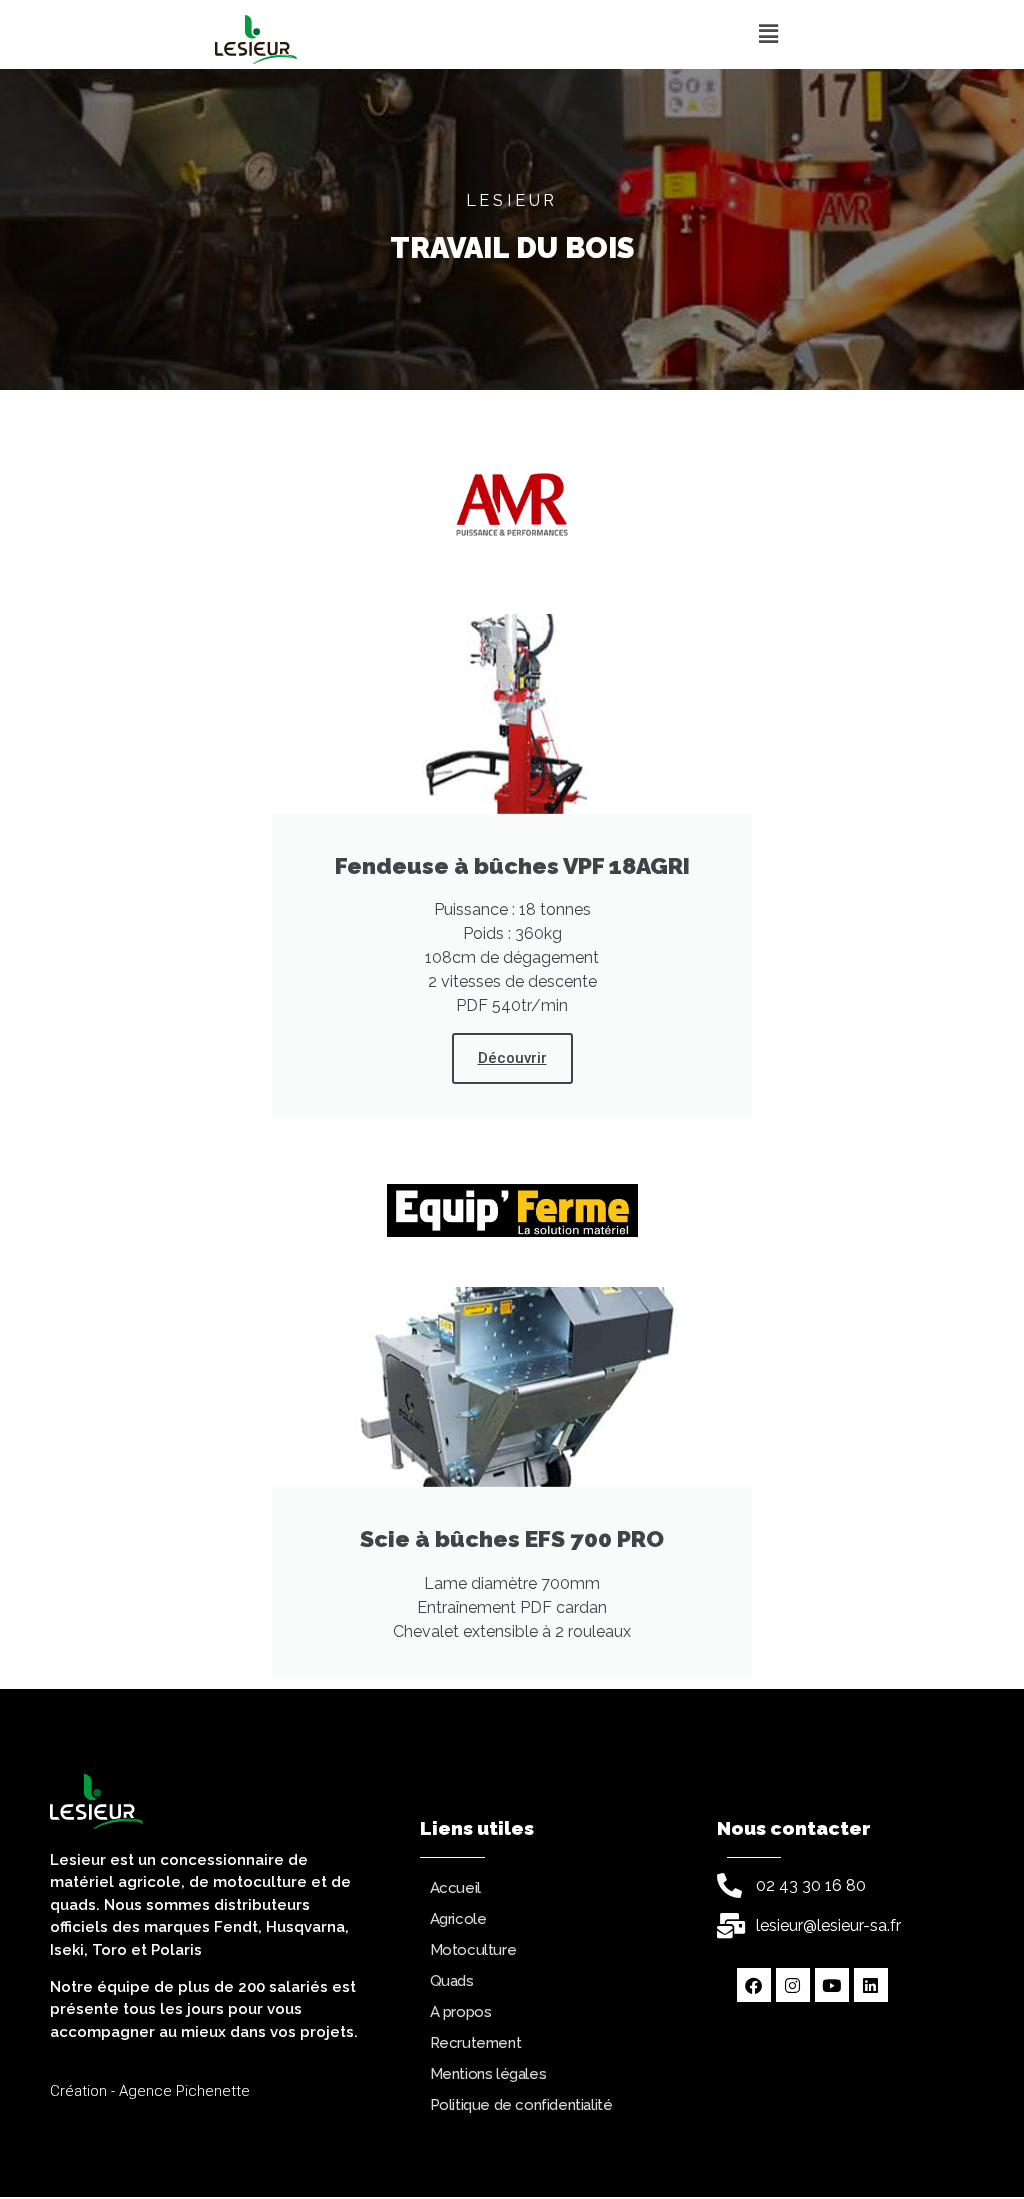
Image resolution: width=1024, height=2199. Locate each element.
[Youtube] (832, 1985)
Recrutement (476, 2043)
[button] (768, 34)
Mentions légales (488, 2074)
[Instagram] (793, 1985)
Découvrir (512, 1058)
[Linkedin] (871, 1985)
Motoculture (473, 1950)
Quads (452, 1981)
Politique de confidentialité (521, 2105)
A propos (461, 2012)
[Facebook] (754, 1985)
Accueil (455, 1888)
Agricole (458, 1919)
